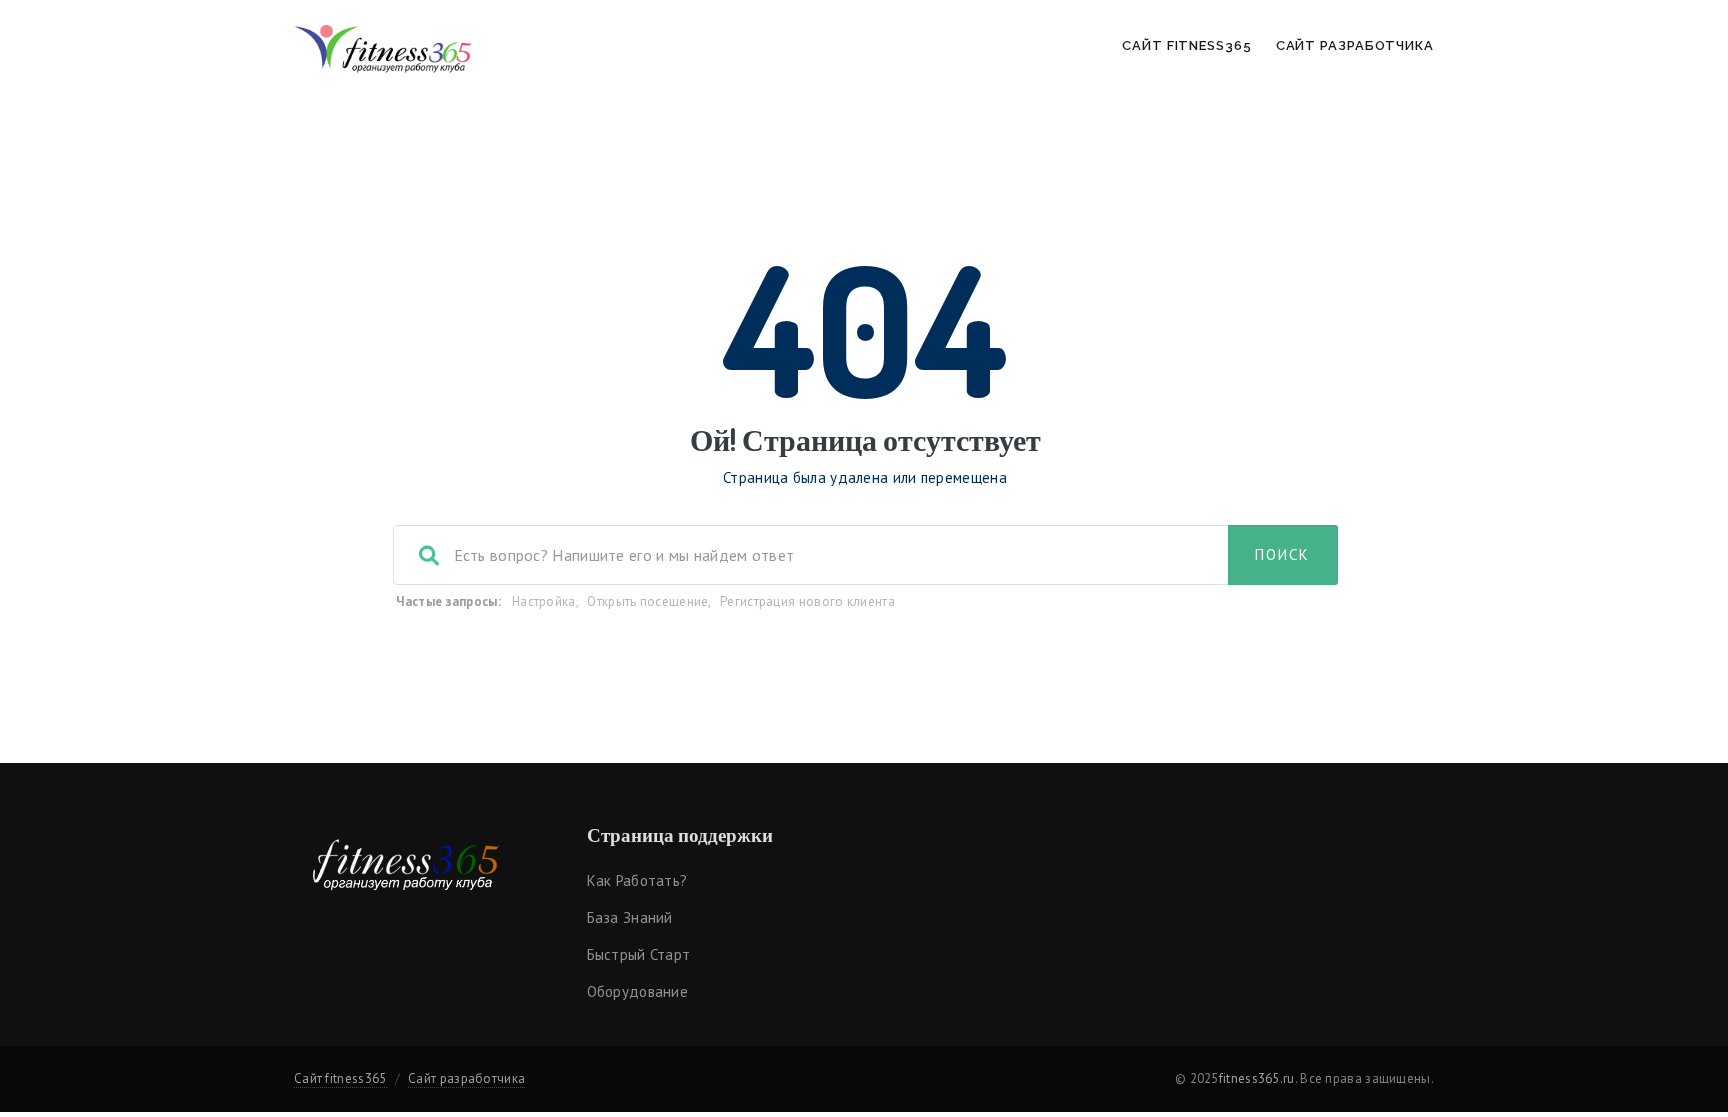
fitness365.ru (1257, 1078)
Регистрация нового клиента (807, 601)
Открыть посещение (647, 601)
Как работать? (637, 880)
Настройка (544, 601)
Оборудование (638, 991)
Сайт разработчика (1355, 45)
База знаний (630, 917)
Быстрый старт (639, 954)
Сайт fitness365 (1187, 45)
